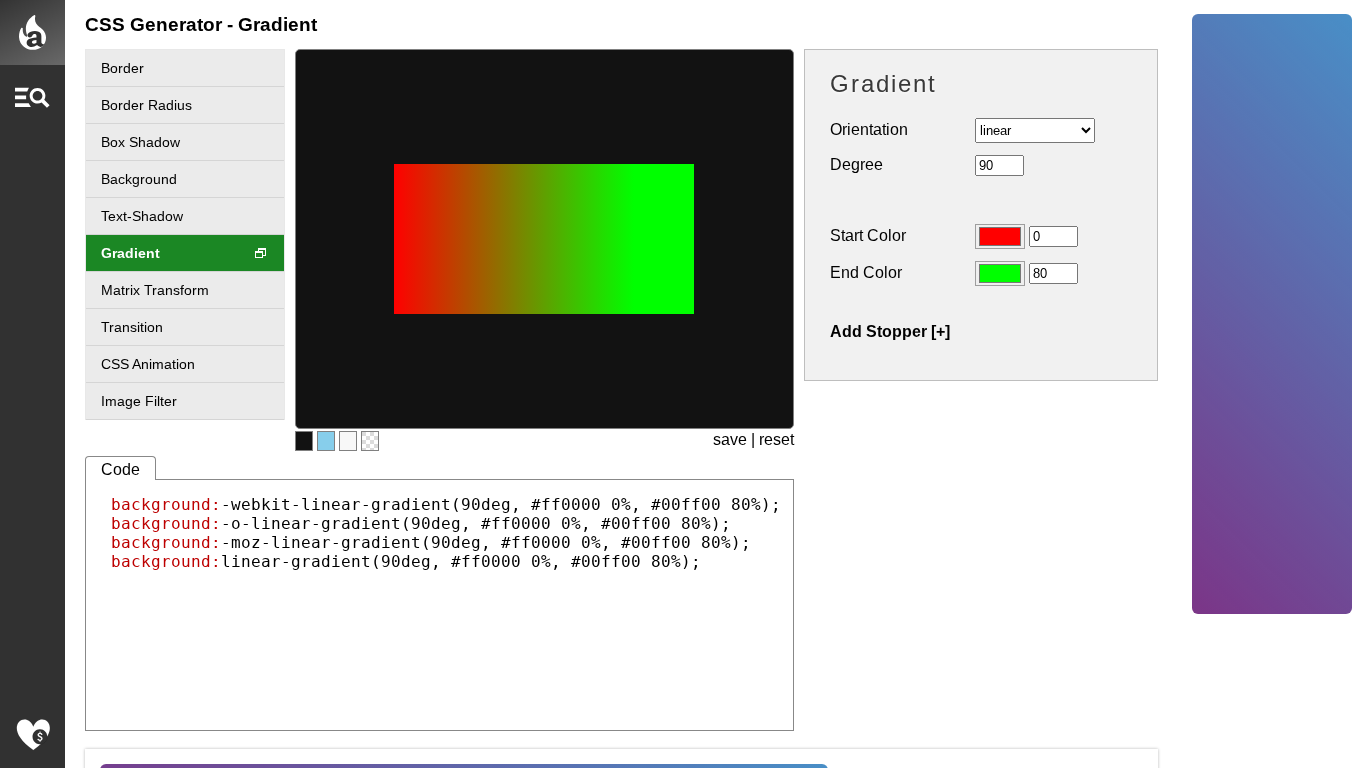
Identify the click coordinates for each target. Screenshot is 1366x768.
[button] (32, 97)
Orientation (869, 129)
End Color (866, 272)
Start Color (868, 235)
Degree (856, 164)
